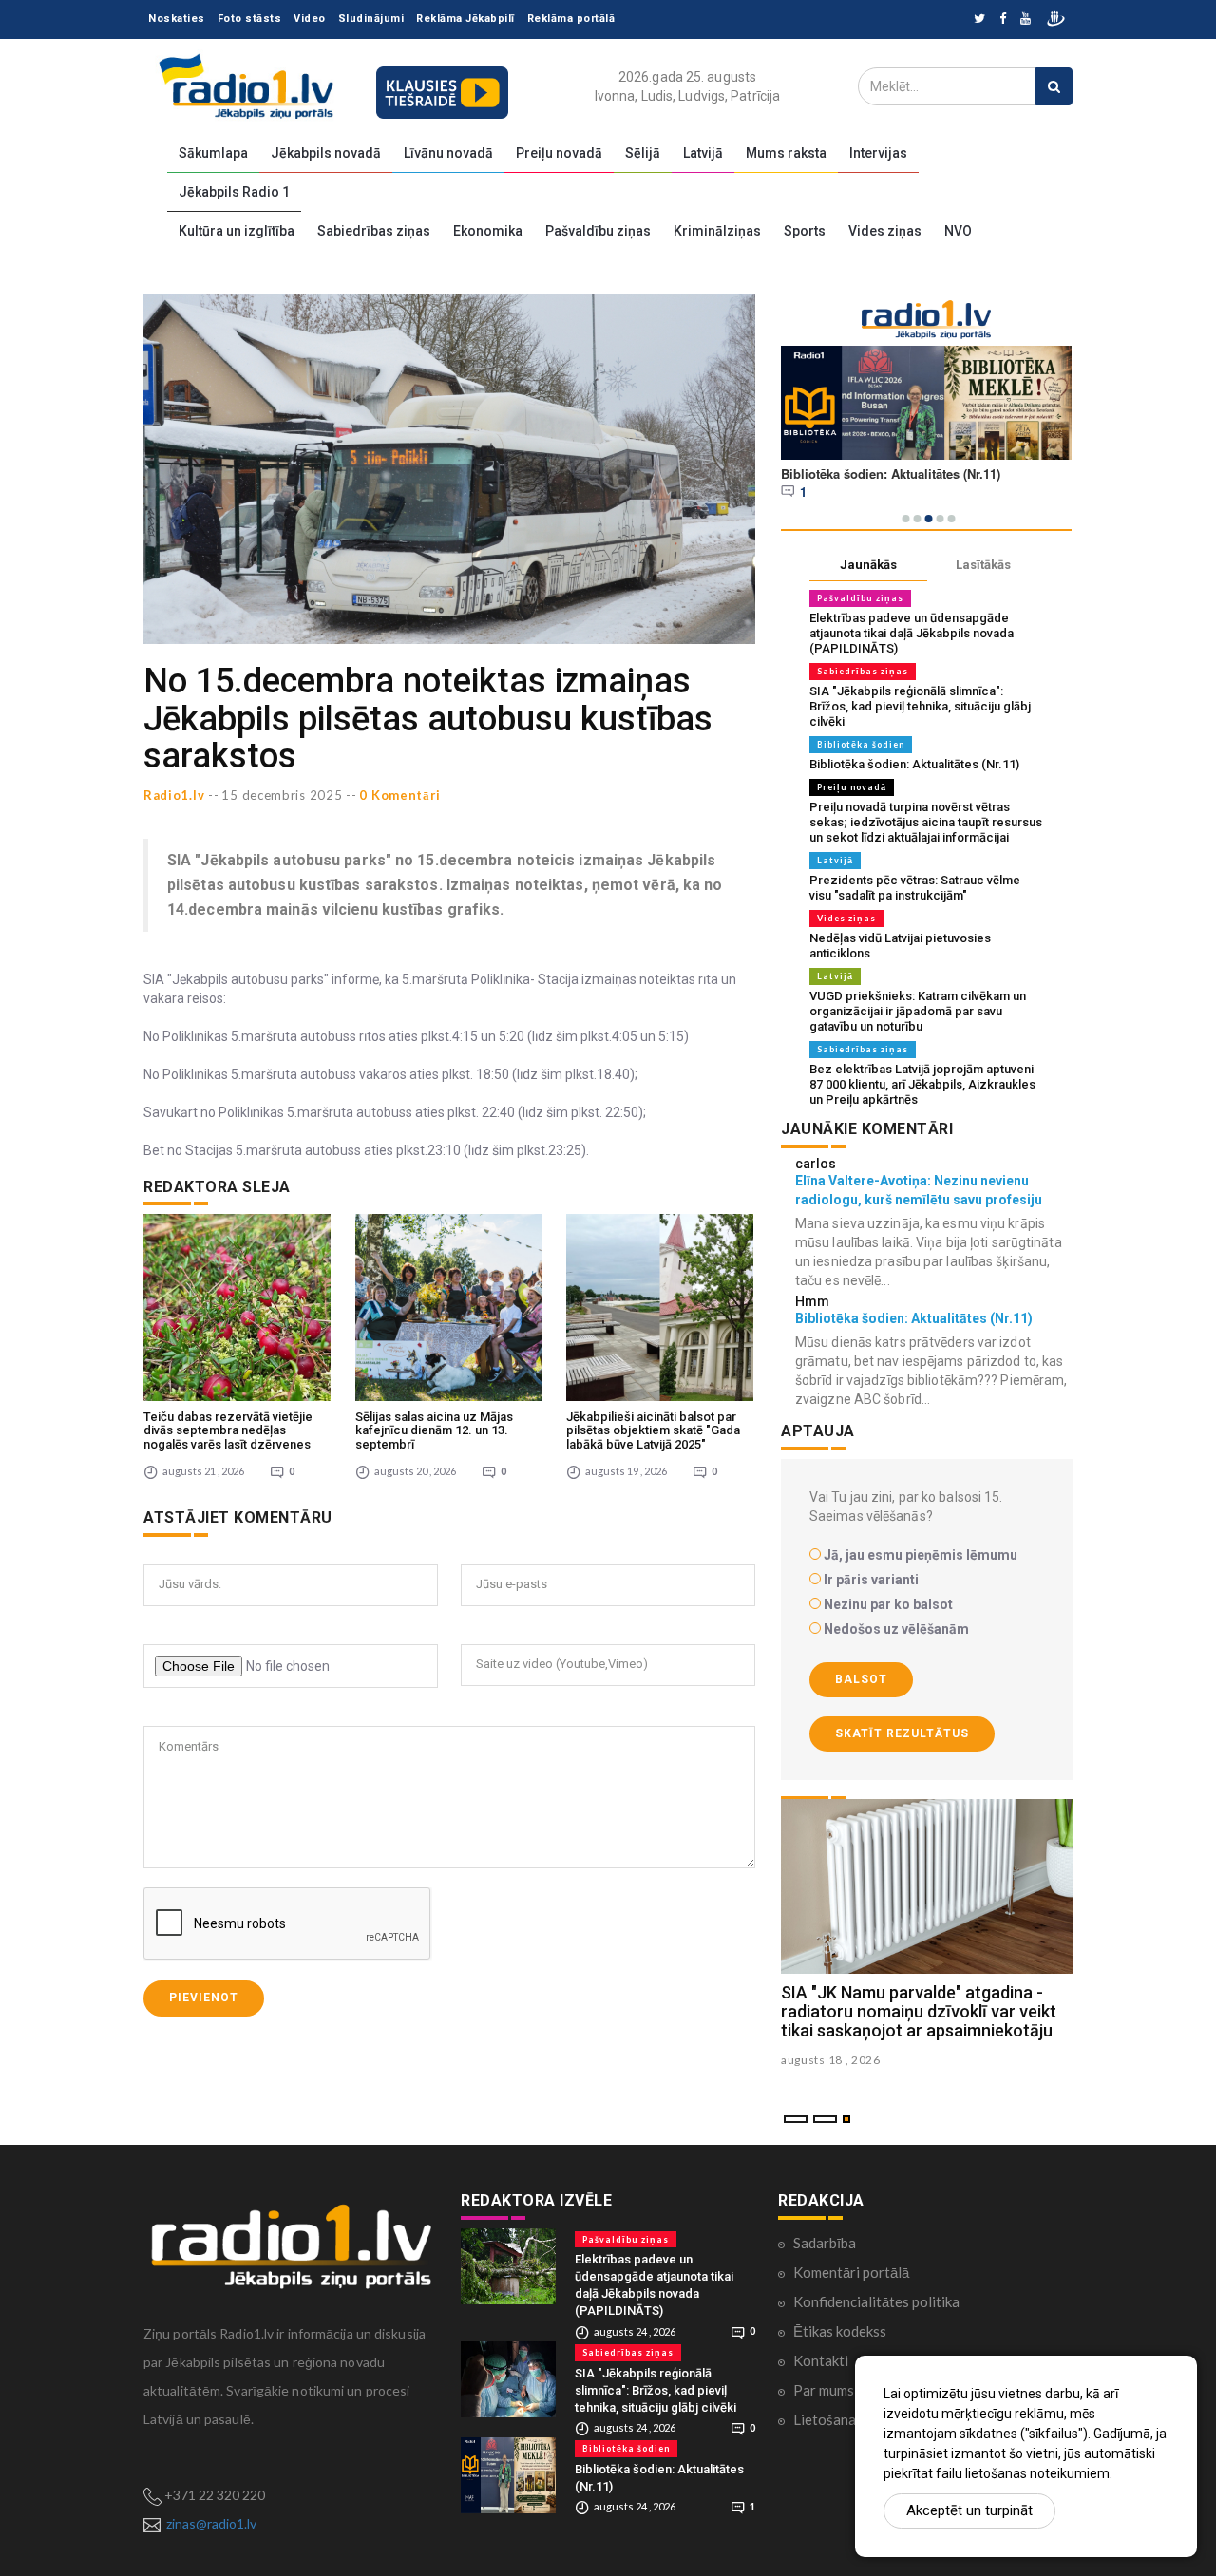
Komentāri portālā (851, 2272)
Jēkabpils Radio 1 (234, 192)
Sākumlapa (213, 153)
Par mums (824, 2390)
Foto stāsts (250, 19)
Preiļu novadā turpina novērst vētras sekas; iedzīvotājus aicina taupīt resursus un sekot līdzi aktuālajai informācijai (926, 822)
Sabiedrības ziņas (374, 231)
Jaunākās (868, 565)
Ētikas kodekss (840, 2331)
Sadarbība (825, 2243)
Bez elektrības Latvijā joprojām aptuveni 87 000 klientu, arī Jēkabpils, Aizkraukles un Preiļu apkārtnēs (922, 1084)
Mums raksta (786, 153)
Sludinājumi (371, 19)
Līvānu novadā (448, 153)
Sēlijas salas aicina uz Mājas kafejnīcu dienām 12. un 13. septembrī (434, 1430)
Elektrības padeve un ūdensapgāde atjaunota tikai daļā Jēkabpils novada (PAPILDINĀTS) (912, 633)
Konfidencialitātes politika (876, 2301)
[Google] (1026, 19)
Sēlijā (643, 153)
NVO (958, 231)
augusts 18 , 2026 (831, 2060)
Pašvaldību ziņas (598, 231)
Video (310, 19)
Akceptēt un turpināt (969, 2510)
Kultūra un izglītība (237, 231)
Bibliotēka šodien (861, 744)
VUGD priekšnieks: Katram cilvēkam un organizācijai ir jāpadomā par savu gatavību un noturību (918, 1011)
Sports (805, 231)
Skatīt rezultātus (902, 1733)
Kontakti (821, 2360)
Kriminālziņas (717, 231)
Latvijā (703, 153)
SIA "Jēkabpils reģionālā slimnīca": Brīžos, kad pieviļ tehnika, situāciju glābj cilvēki (920, 706)
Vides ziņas (885, 231)
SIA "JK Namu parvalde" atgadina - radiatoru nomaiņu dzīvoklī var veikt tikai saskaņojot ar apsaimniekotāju (919, 2011)
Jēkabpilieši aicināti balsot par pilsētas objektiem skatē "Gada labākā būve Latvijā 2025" (653, 1430)
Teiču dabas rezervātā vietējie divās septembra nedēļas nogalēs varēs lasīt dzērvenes (228, 1430)
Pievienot (204, 1998)
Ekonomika (488, 231)
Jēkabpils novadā (326, 153)
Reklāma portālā (571, 19)
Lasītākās (983, 565)
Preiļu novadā (559, 153)
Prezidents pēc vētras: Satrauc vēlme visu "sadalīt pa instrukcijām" (915, 888)
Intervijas (878, 153)
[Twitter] (979, 19)
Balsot (861, 1679)
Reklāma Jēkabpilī (465, 19)
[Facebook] (1003, 19)
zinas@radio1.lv (211, 2523)
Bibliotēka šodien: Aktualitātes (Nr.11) (914, 764)
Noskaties (177, 19)
